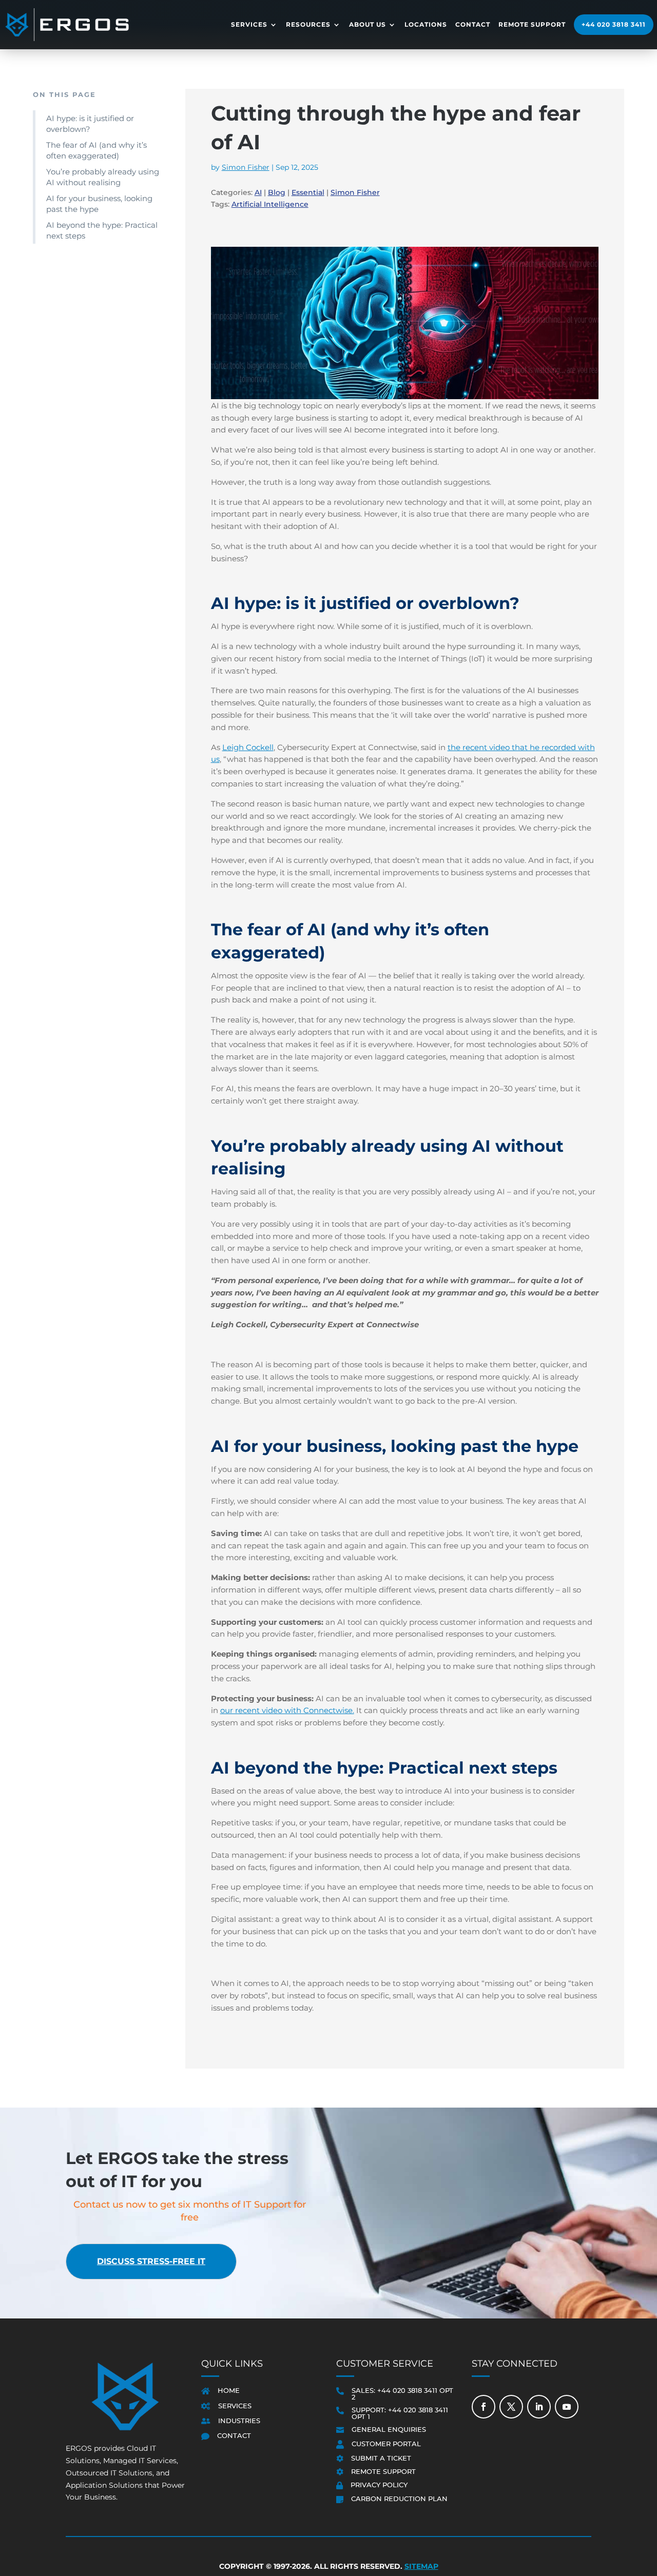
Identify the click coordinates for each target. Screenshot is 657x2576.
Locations (426, 24)
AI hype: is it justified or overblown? (90, 124)
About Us (368, 24)
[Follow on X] (511, 2407)
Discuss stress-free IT (151, 2261)
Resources (308, 24)
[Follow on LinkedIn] (539, 2407)
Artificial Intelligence (270, 204)
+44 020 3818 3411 (614, 24)
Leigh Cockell (248, 747)
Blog (277, 192)
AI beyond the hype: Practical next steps (102, 230)
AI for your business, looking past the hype (99, 204)
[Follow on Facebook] (484, 2407)
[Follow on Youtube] (567, 2407)
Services (249, 24)
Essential (308, 192)
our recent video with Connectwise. (287, 1710)
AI (258, 192)
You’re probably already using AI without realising (103, 177)
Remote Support (532, 24)
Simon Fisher (246, 167)
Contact (473, 24)
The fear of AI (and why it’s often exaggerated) (96, 150)
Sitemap (421, 2567)
